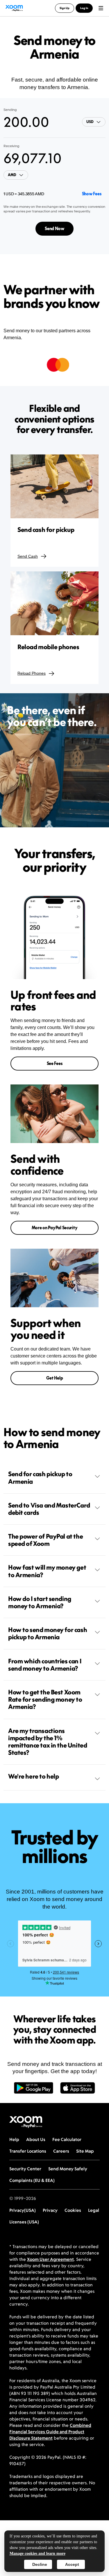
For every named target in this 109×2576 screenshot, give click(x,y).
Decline (40, 2564)
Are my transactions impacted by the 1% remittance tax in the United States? (48, 1742)
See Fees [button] (55, 1063)
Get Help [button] (55, 1378)
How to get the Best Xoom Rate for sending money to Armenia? (45, 1699)
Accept (72, 2564)
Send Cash (28, 556)
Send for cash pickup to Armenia (40, 1477)
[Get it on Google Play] (34, 2091)
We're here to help (33, 1776)
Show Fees (92, 194)
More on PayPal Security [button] (55, 1228)
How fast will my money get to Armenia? (47, 1571)
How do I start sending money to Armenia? (40, 1602)
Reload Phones (32, 673)
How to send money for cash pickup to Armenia (48, 1633)
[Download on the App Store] (78, 2091)
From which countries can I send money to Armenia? (45, 1665)
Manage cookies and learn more (37, 2554)
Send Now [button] (54, 229)
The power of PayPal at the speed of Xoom (45, 1540)
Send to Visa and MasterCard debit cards (49, 1509)
